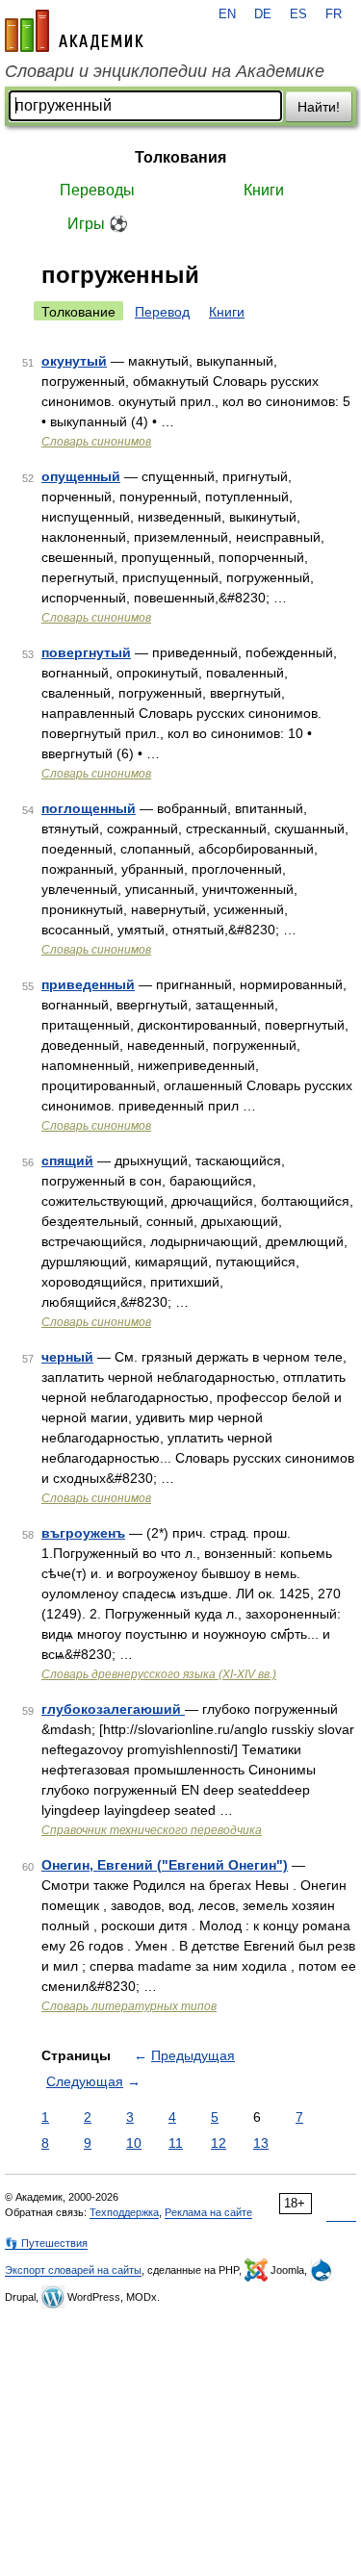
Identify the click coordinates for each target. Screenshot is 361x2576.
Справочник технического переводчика (152, 1830)
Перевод (162, 312)
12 (219, 2143)
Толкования (180, 157)
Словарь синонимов (96, 442)
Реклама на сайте (208, 2212)
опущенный (81, 476)
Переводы (97, 190)
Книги (264, 190)
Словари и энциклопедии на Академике (165, 71)
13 (261, 2143)
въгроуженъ (83, 1533)
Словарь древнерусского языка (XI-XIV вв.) (159, 1674)
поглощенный (89, 808)
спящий (67, 1160)
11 (176, 2143)
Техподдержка (124, 2212)
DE (263, 14)
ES (298, 14)
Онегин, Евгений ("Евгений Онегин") (165, 1865)
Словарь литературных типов (129, 2006)
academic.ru (74, 31)
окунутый (74, 361)
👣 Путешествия (46, 2243)
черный (67, 1357)
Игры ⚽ (98, 224)
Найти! (319, 107)
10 (134, 2143)
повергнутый (86, 652)
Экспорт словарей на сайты (73, 2270)
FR (334, 14)
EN (227, 14)
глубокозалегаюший (113, 1709)
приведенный (88, 984)
